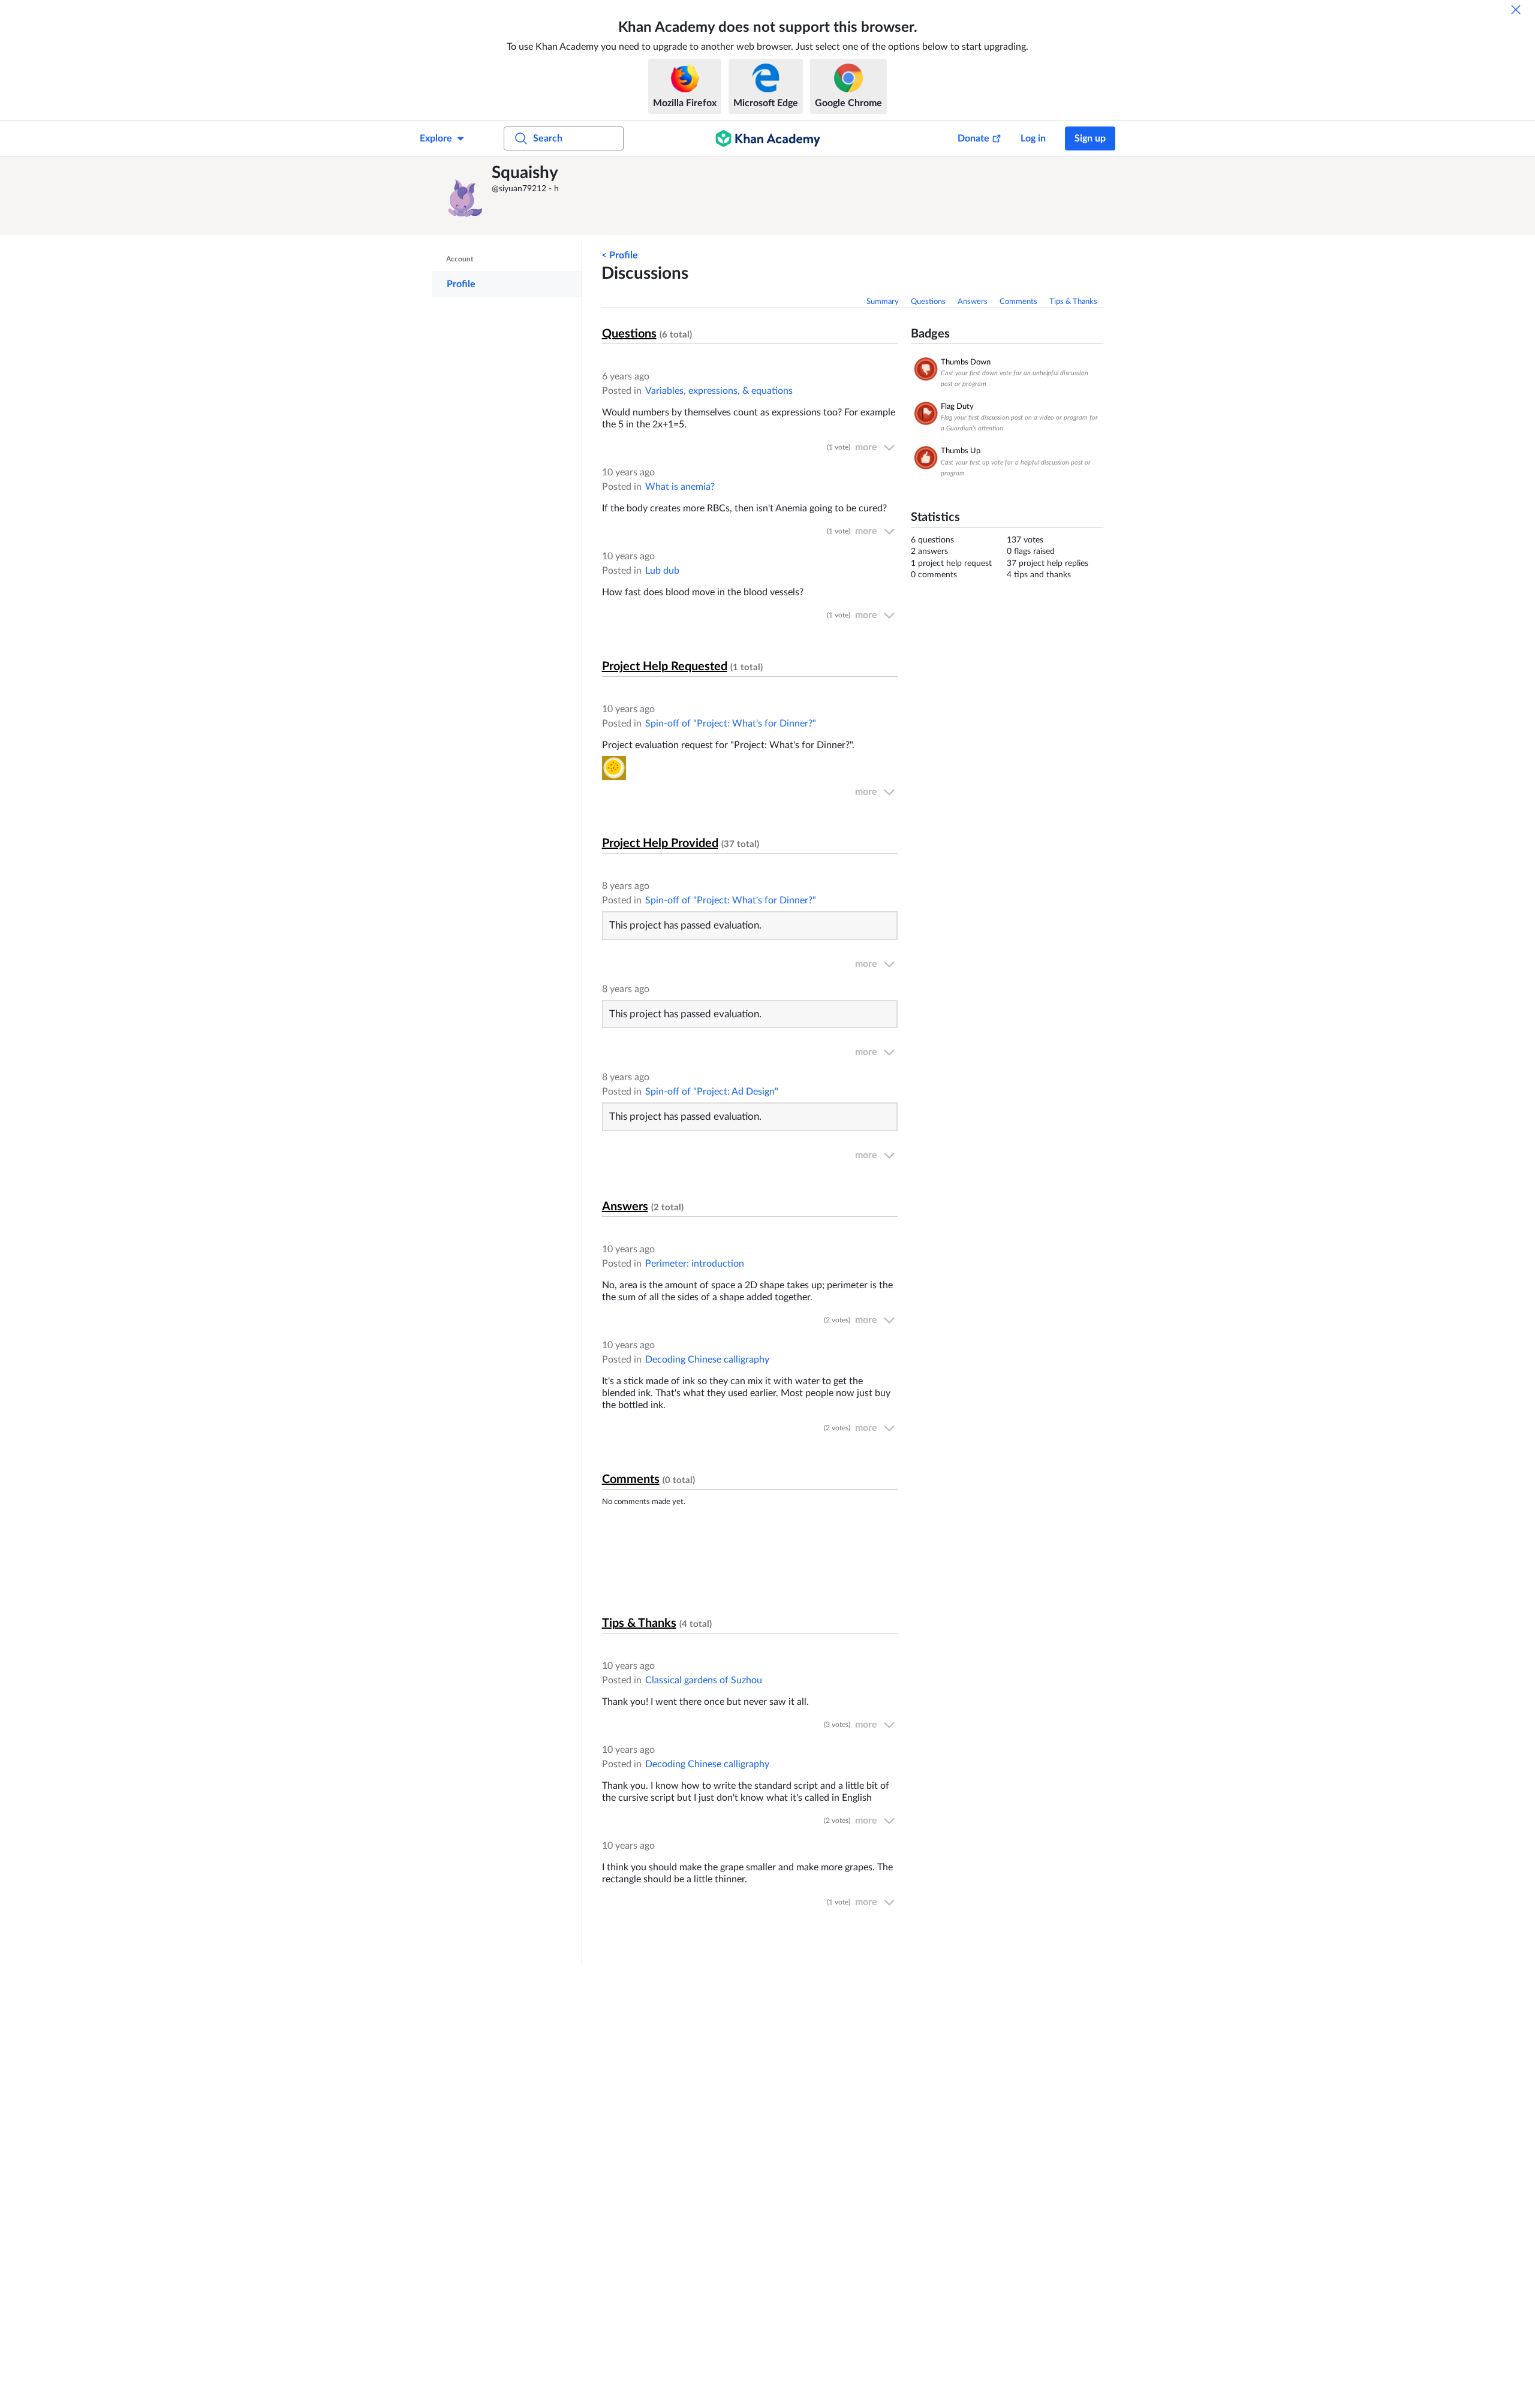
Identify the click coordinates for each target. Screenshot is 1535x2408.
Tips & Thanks (1073, 302)
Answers (973, 302)
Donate (973, 138)
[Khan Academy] (768, 138)
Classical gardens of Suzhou (704, 1680)
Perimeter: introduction (695, 1264)
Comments (1018, 302)
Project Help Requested (665, 667)
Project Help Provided (660, 843)
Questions (928, 302)
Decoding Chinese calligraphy (707, 1360)
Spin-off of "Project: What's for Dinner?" (731, 724)
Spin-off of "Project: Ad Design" (712, 1092)
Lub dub (662, 571)
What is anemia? (680, 487)
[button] (465, 196)
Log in (1033, 138)
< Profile (620, 255)
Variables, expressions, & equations (719, 391)
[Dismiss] (1516, 10)
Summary (883, 302)
